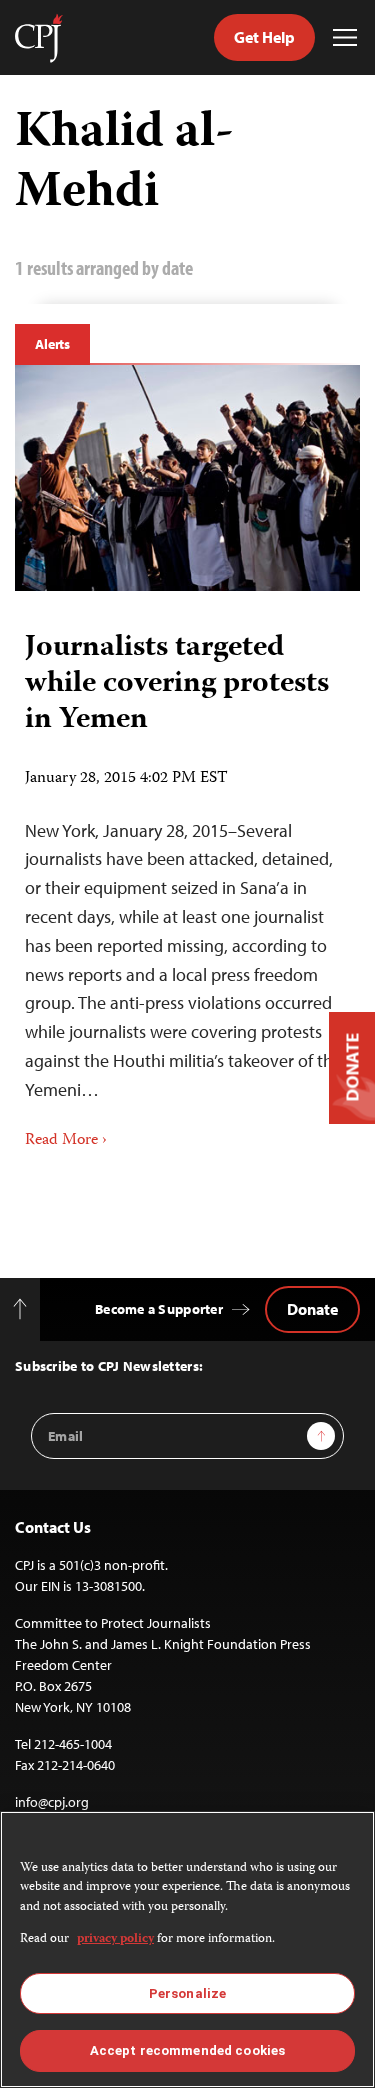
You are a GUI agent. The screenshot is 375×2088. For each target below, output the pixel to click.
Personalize (187, 1993)
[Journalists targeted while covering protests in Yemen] (187, 478)
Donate (312, 1309)
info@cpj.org (52, 1802)
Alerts (52, 344)
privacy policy (115, 1939)
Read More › (66, 1141)
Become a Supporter (159, 1309)
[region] (187, 1949)
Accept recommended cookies (187, 2050)
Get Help (264, 37)
